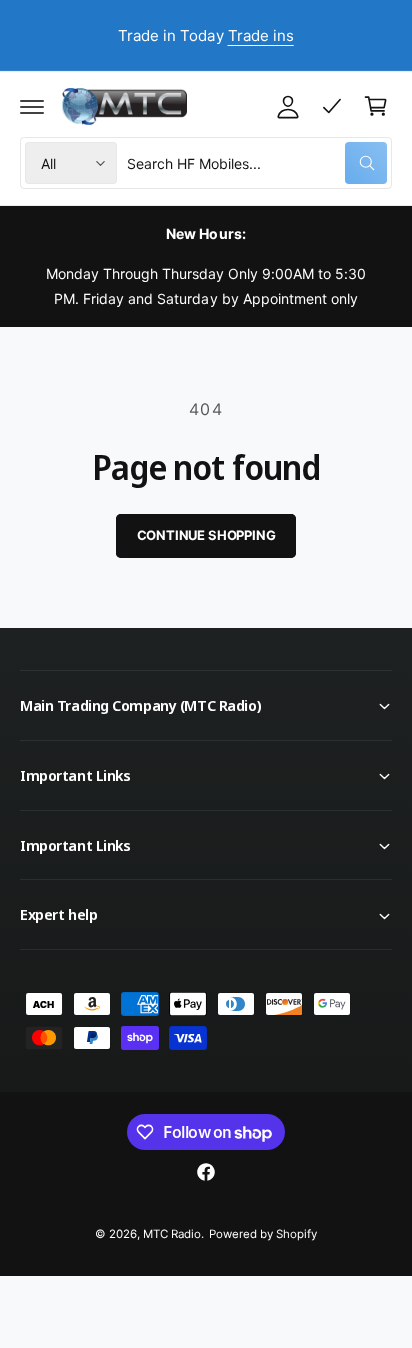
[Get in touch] (332, 106)
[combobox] (257, 163)
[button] (32, 106)
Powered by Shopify (263, 1234)
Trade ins (261, 35)
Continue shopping (206, 535)
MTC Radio (172, 1234)
